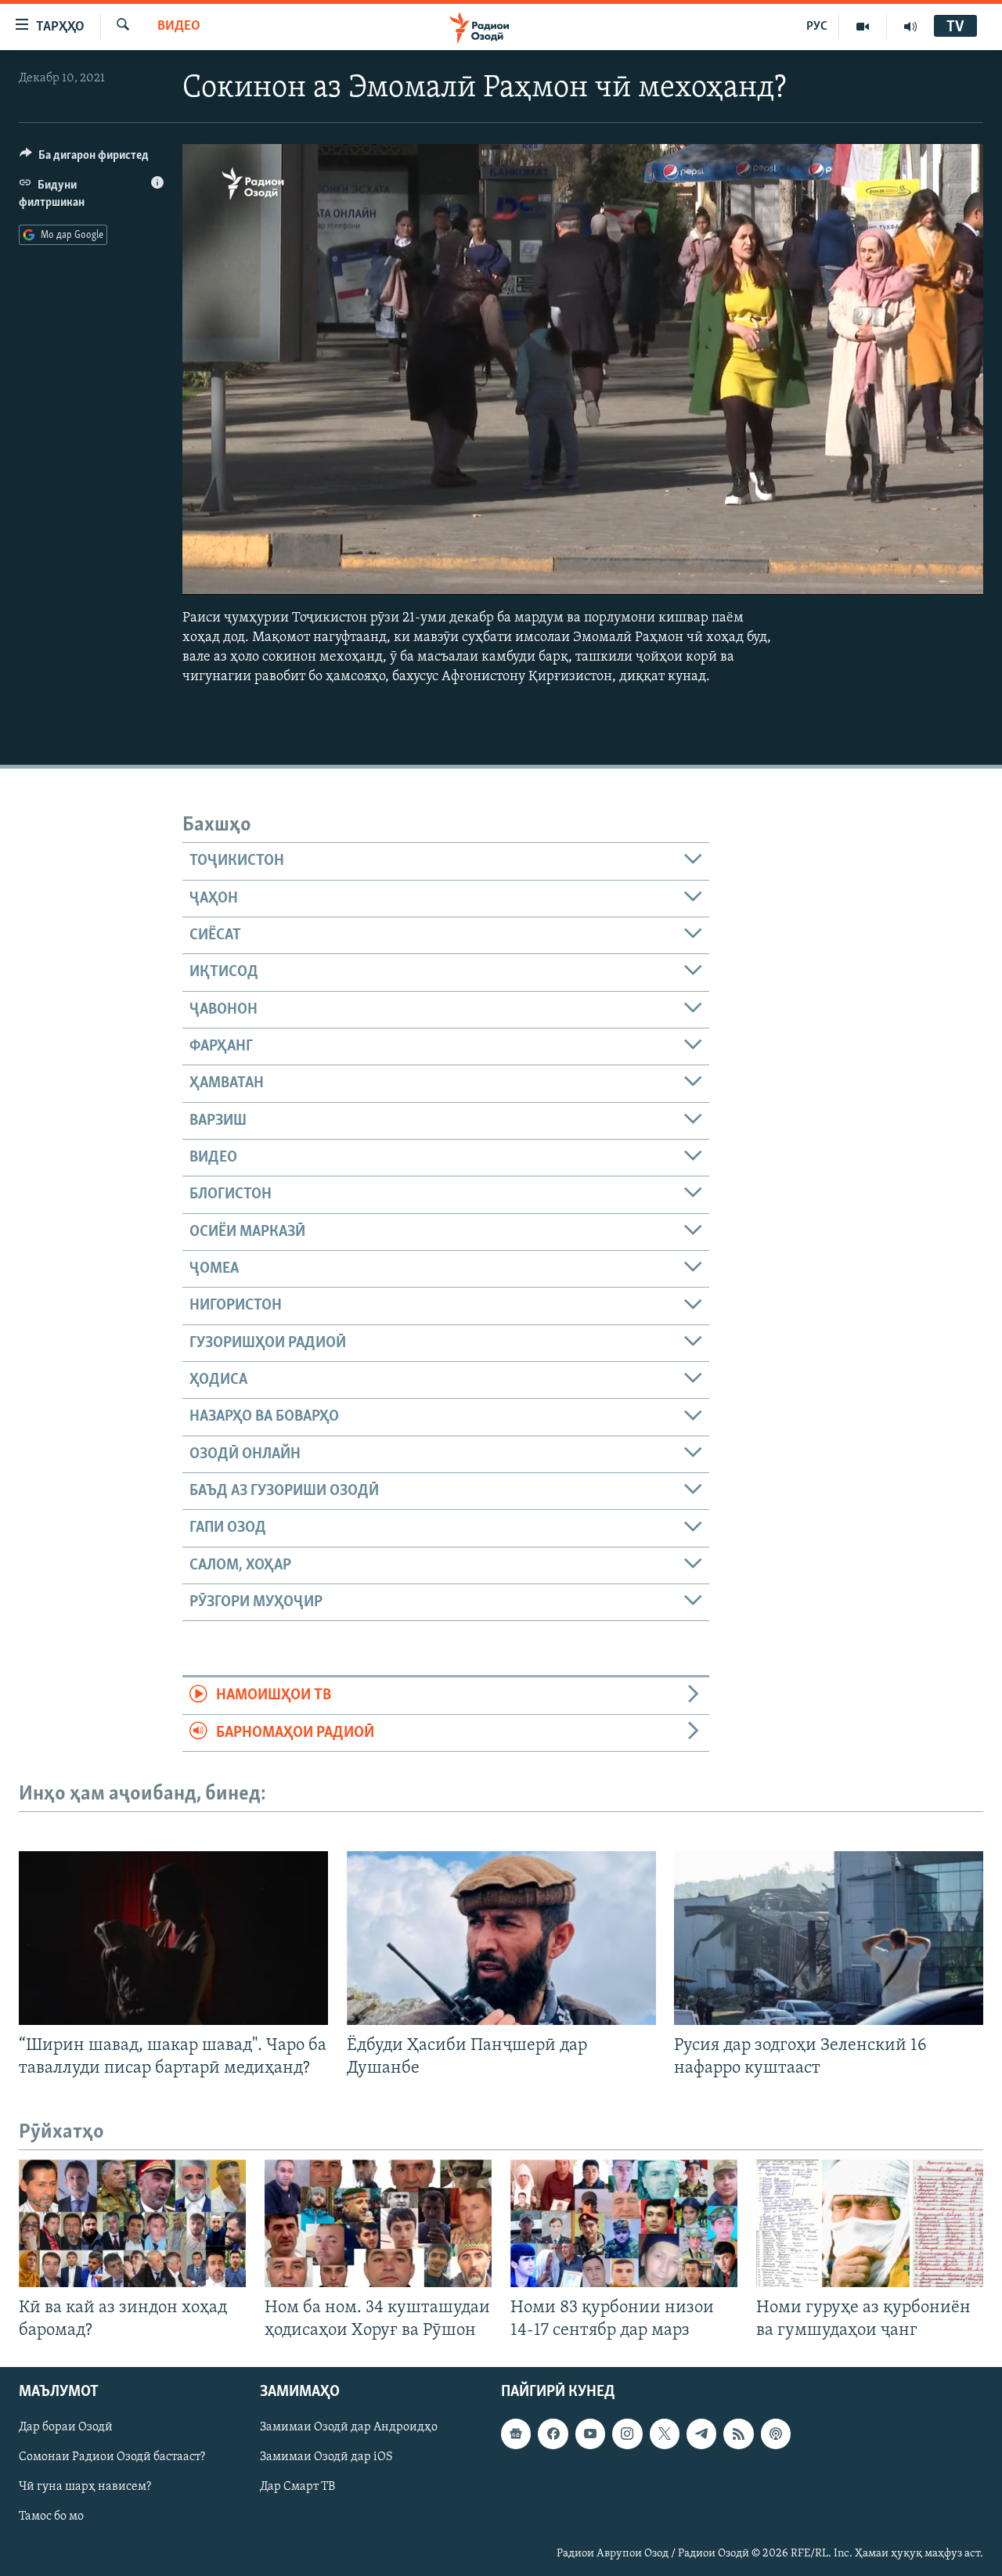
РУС (817, 27)
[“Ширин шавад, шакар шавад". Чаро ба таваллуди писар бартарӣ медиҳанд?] (173, 1938)
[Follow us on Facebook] (553, 2434)
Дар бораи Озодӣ (66, 2427)
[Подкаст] (776, 2434)
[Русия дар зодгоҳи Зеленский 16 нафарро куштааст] (829, 1938)
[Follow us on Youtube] (590, 2434)
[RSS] (738, 2434)
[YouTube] (863, 27)
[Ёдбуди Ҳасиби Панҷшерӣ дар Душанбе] (501, 1938)
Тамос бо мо (51, 2517)
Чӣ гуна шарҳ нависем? (85, 2487)
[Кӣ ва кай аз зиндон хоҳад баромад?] (132, 2223)
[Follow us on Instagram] (627, 2434)
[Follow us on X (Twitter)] (665, 2434)
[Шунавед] (910, 27)
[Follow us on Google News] (516, 2434)
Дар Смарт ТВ (297, 2487)
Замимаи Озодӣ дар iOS (326, 2457)
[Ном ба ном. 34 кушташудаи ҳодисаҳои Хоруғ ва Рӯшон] (378, 2223)
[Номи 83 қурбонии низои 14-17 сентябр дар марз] (624, 2223)
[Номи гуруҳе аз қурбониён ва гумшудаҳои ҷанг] (870, 2223)
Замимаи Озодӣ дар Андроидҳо (349, 2427)
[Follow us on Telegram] (701, 2434)
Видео (179, 27)
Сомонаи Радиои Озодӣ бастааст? (112, 2457)
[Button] (84, 159)
